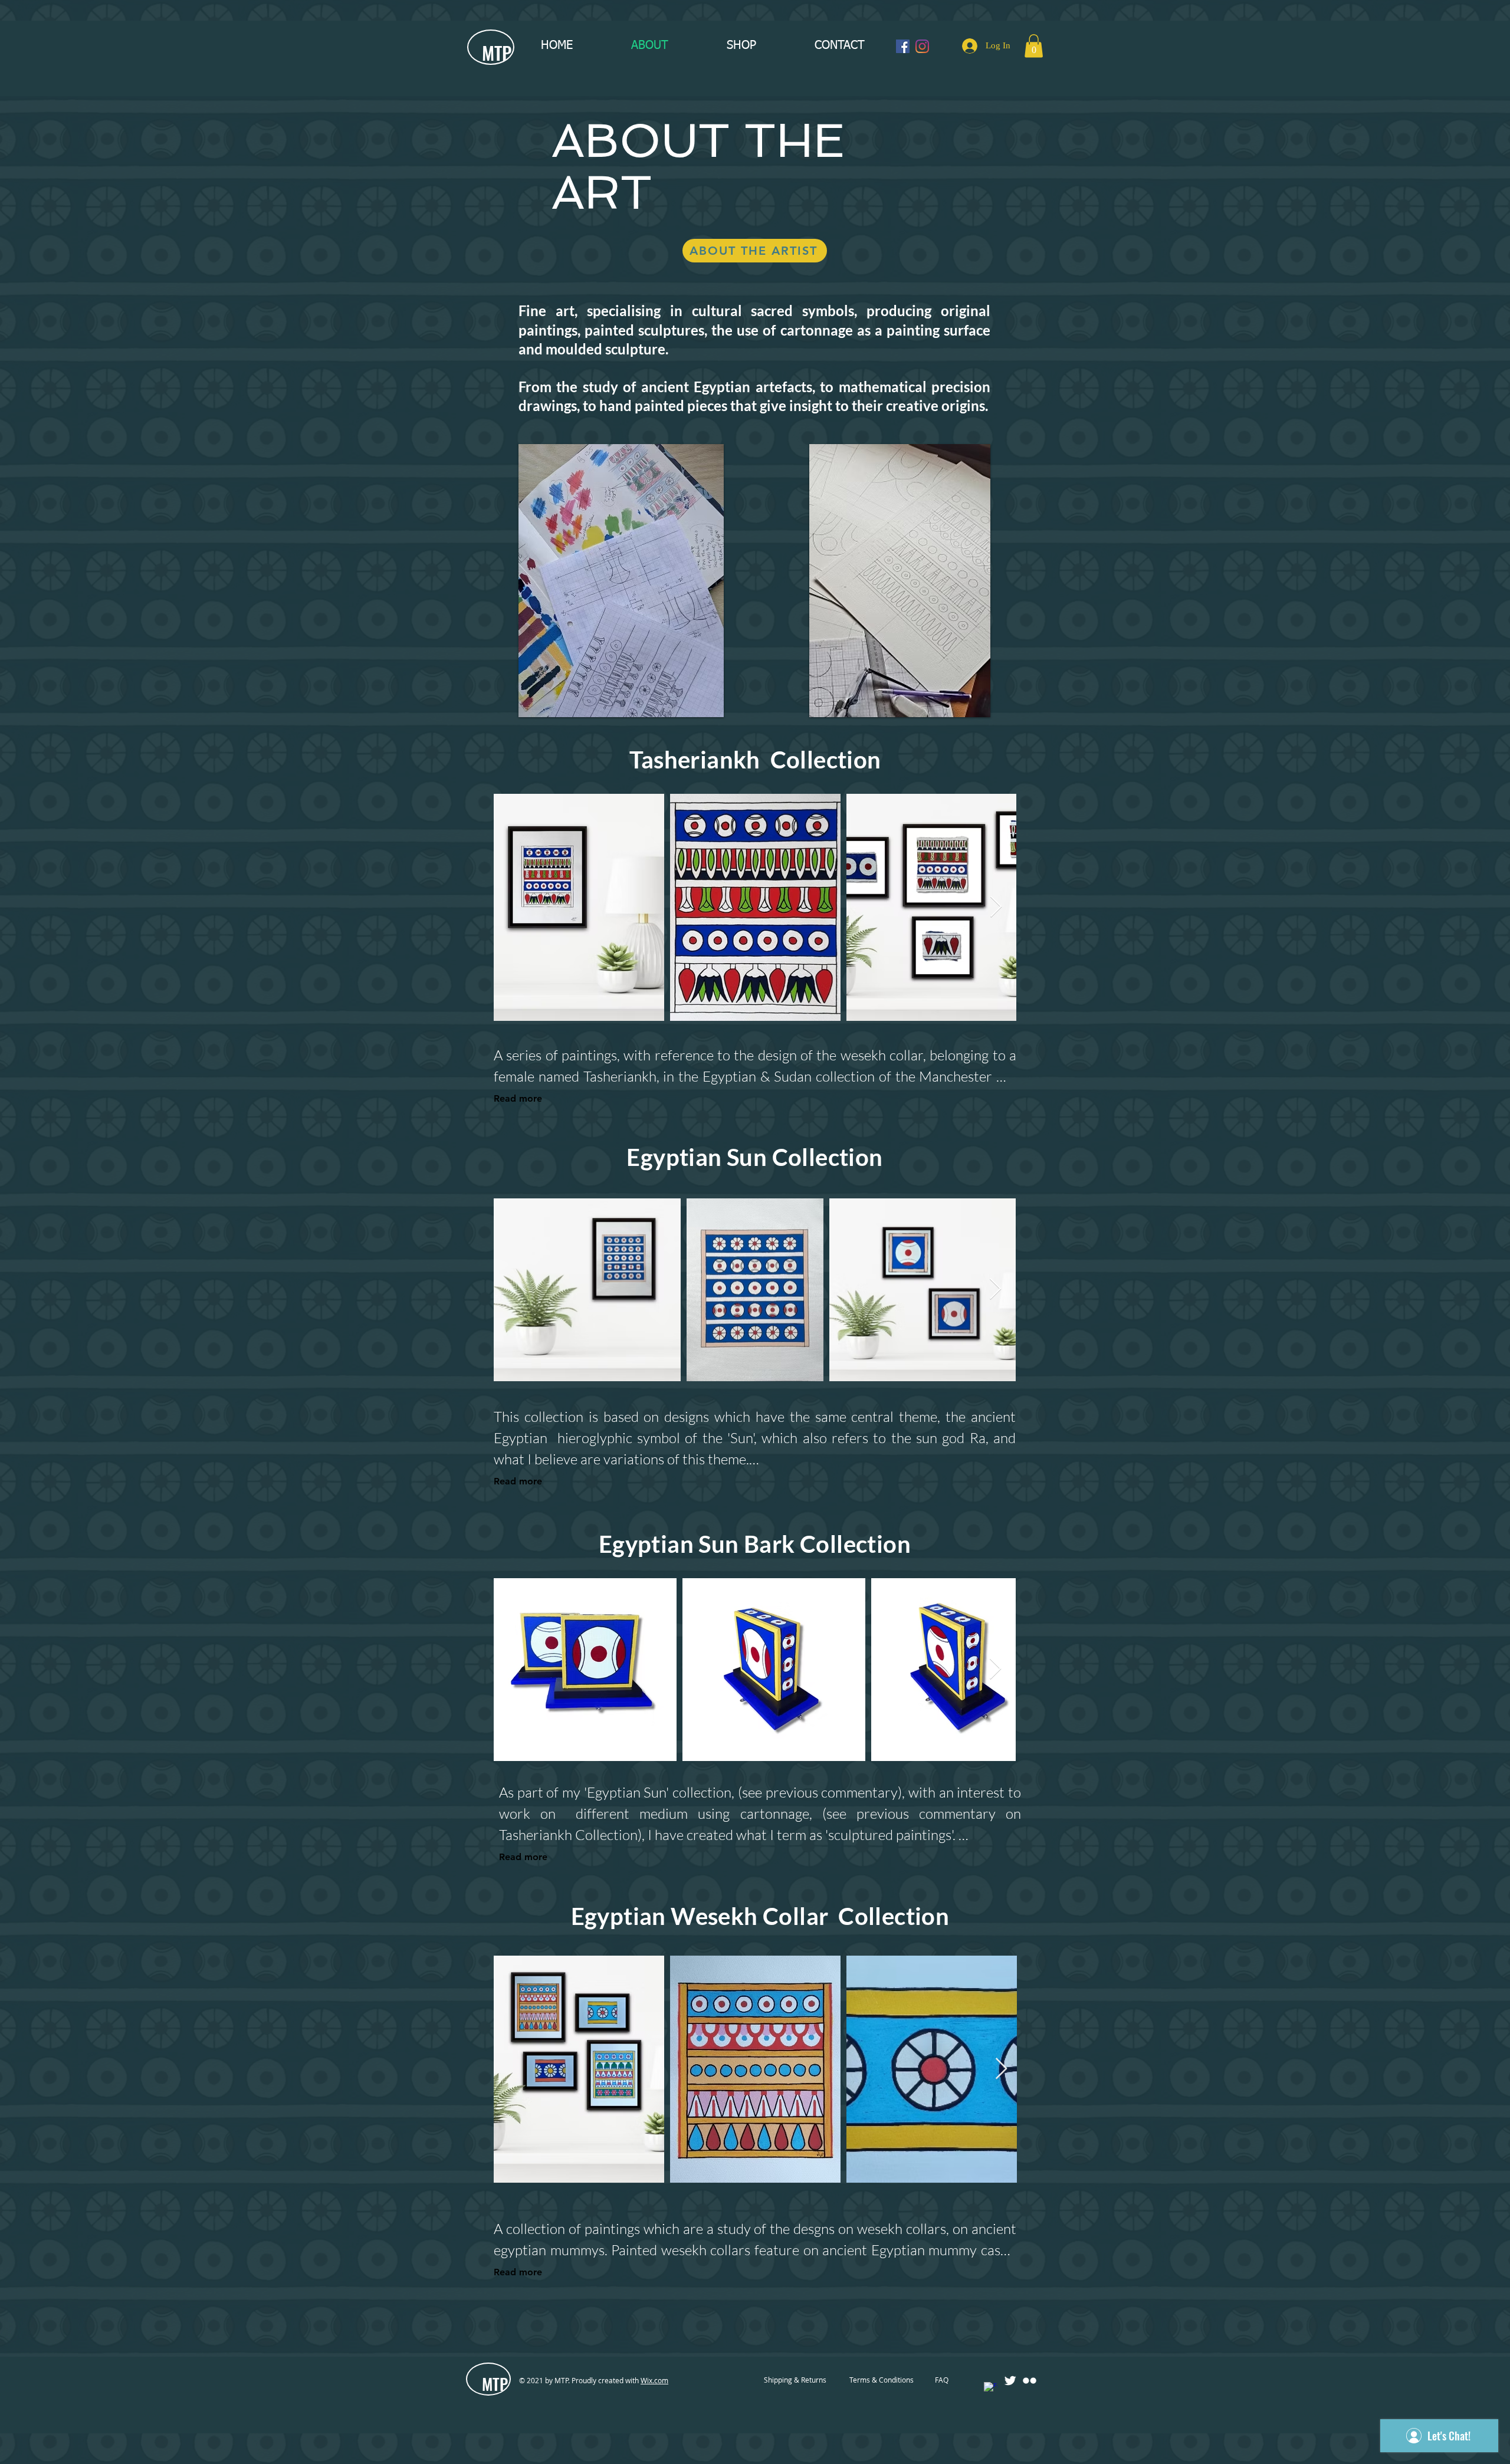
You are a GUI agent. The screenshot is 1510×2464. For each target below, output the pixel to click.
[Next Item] (996, 907)
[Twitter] (1010, 2381)
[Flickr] (1030, 2381)
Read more (518, 1098)
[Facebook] (903, 46)
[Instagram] (922, 46)
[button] (1034, 46)
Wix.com (654, 2380)
